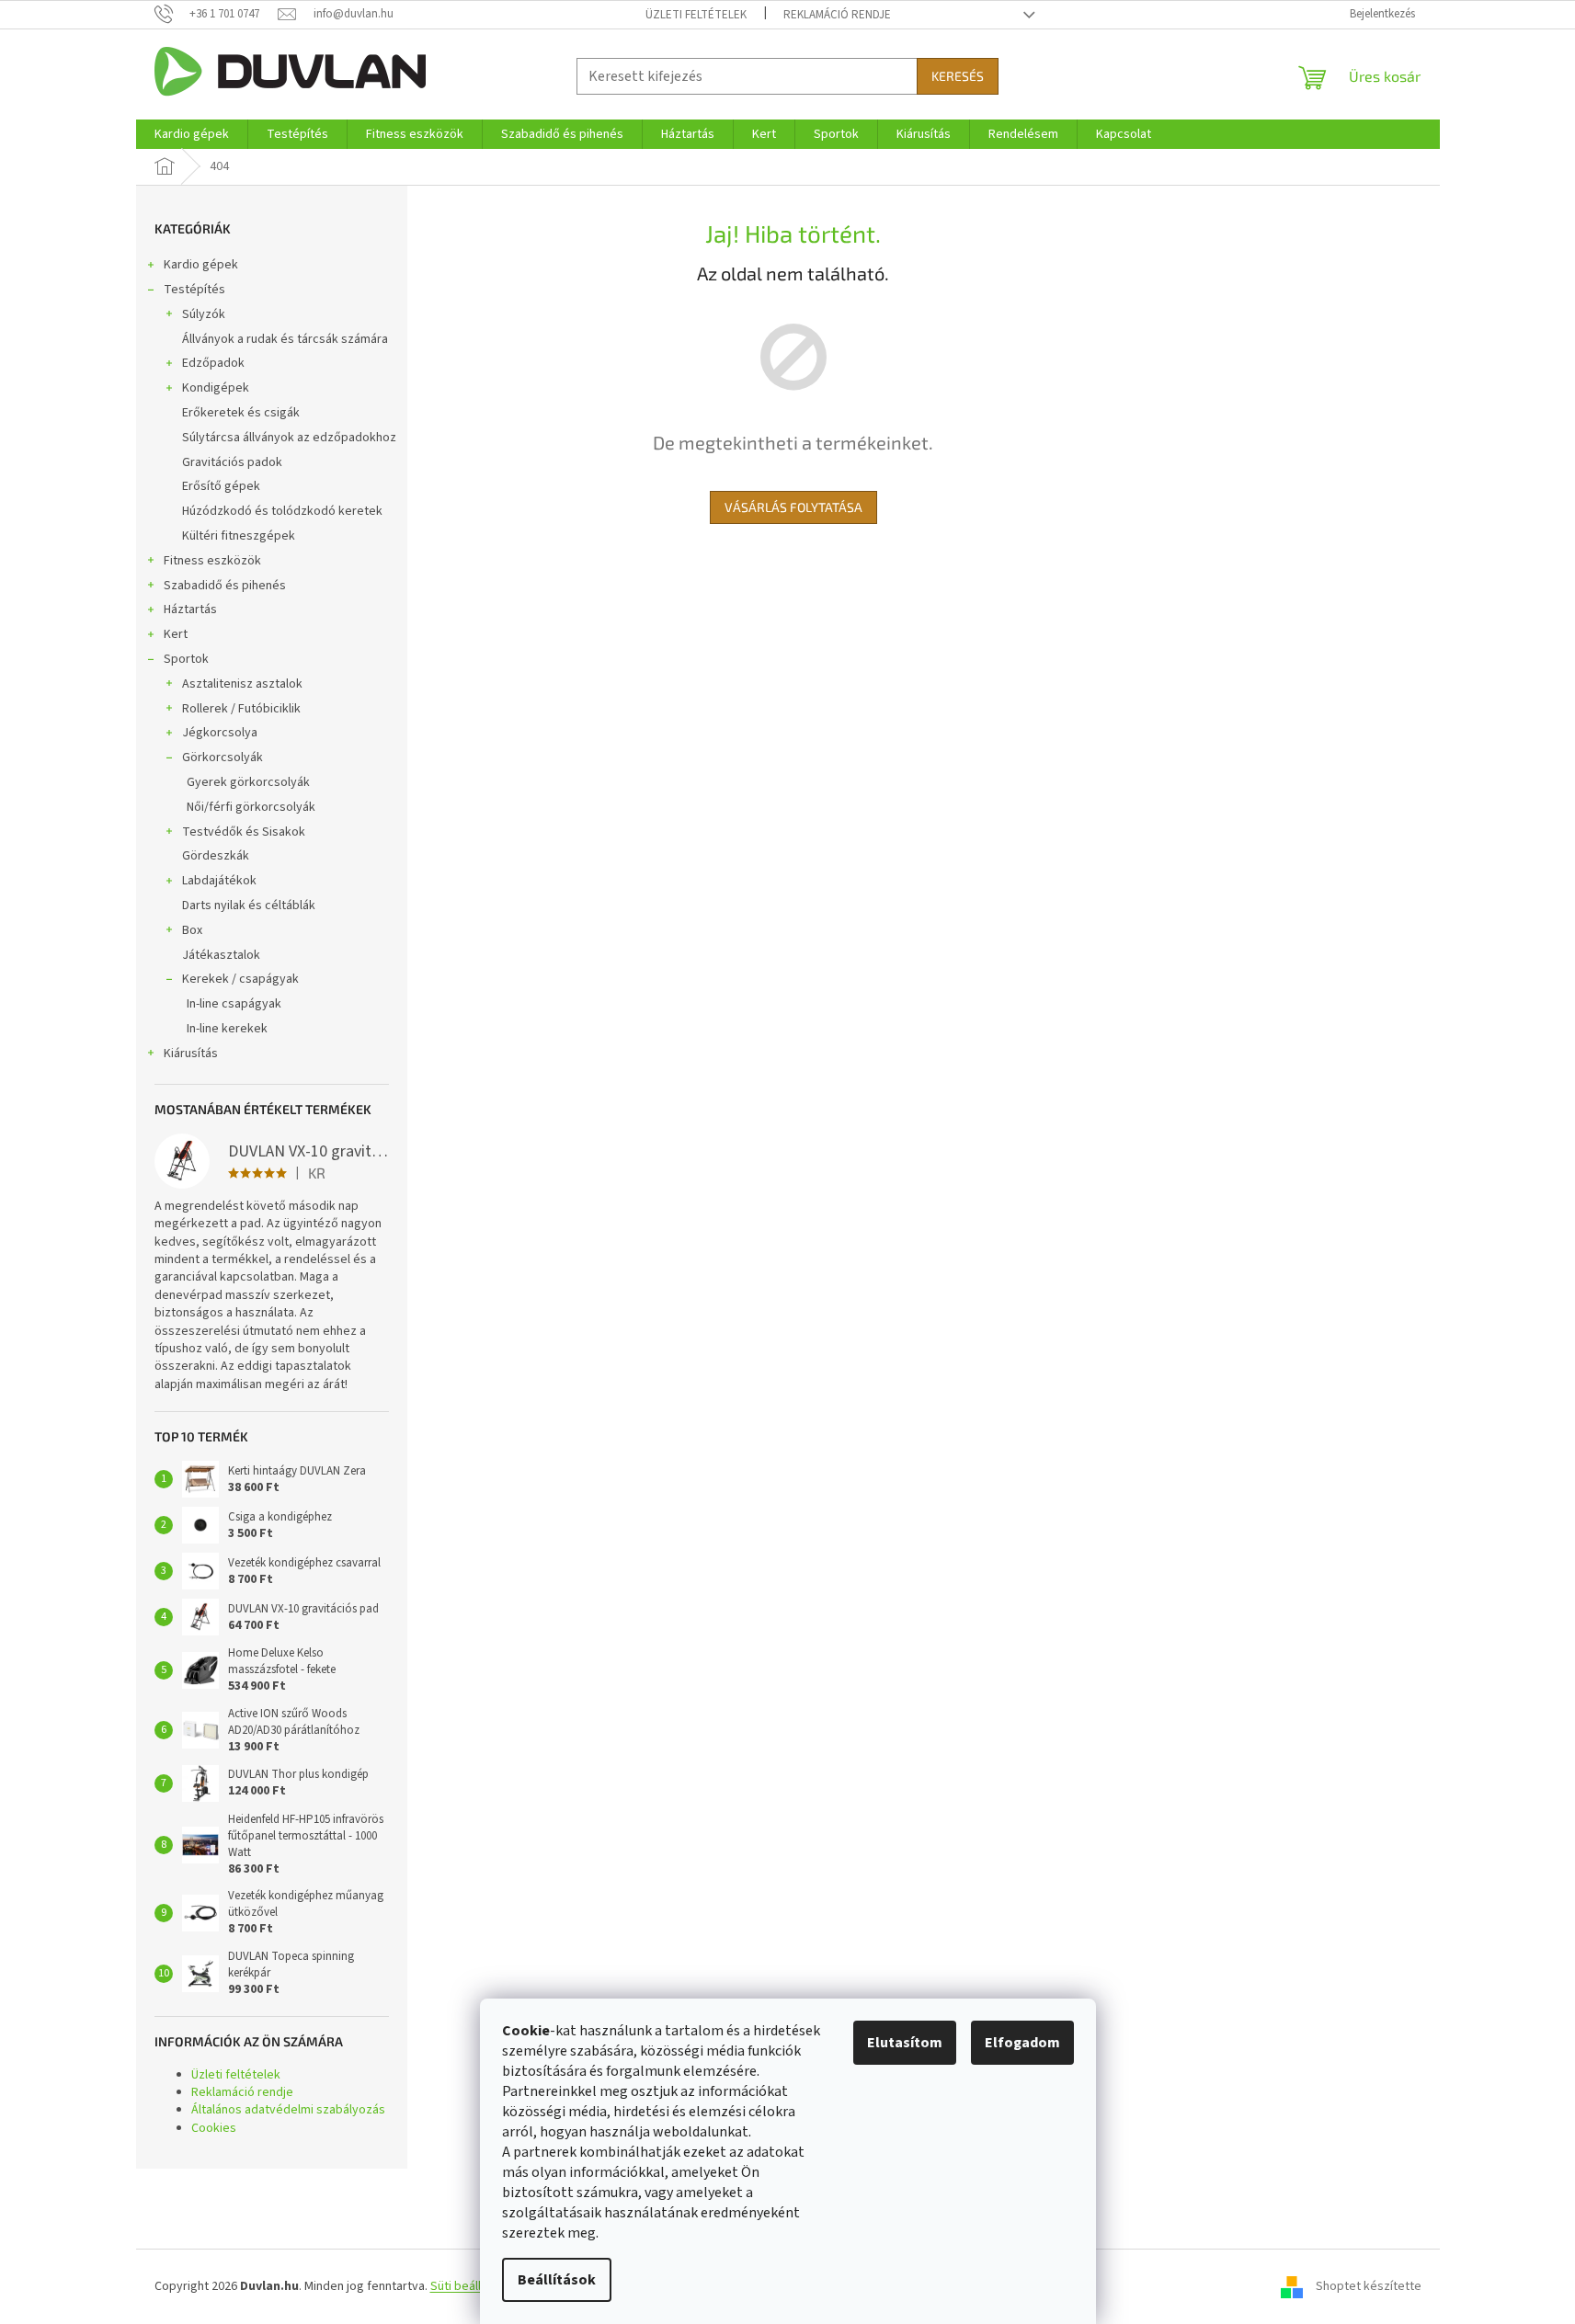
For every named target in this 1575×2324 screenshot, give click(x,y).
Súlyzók (204, 314)
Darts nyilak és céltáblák (249, 906)
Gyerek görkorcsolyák (248, 782)
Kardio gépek (201, 265)
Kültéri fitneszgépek (239, 536)
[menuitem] (192, 134)
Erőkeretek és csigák (241, 413)
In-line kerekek (227, 1029)
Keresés (958, 76)
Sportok (186, 659)
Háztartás (190, 609)
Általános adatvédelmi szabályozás (288, 2110)
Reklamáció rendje (837, 15)
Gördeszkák (216, 856)
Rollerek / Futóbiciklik (241, 709)
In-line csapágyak (234, 1004)
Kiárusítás (191, 1054)
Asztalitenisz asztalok (242, 684)
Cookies (214, 2128)
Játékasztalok (221, 955)
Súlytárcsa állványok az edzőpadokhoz (289, 438)
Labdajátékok (219, 881)
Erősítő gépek (221, 486)
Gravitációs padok (232, 462)
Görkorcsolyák (223, 758)
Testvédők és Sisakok (244, 832)
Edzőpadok (213, 363)
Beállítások (557, 2280)
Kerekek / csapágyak (240, 979)
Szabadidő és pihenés (225, 586)
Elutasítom (905, 2043)
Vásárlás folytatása (793, 507)
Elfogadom (1022, 2043)
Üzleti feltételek (696, 15)
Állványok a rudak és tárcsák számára (285, 339)
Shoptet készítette (1369, 2286)
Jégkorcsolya (220, 733)
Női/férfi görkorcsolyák (251, 807)
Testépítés (194, 290)
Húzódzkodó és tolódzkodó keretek (282, 511)
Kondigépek (216, 388)
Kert (176, 634)
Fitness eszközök (212, 561)
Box (192, 930)
